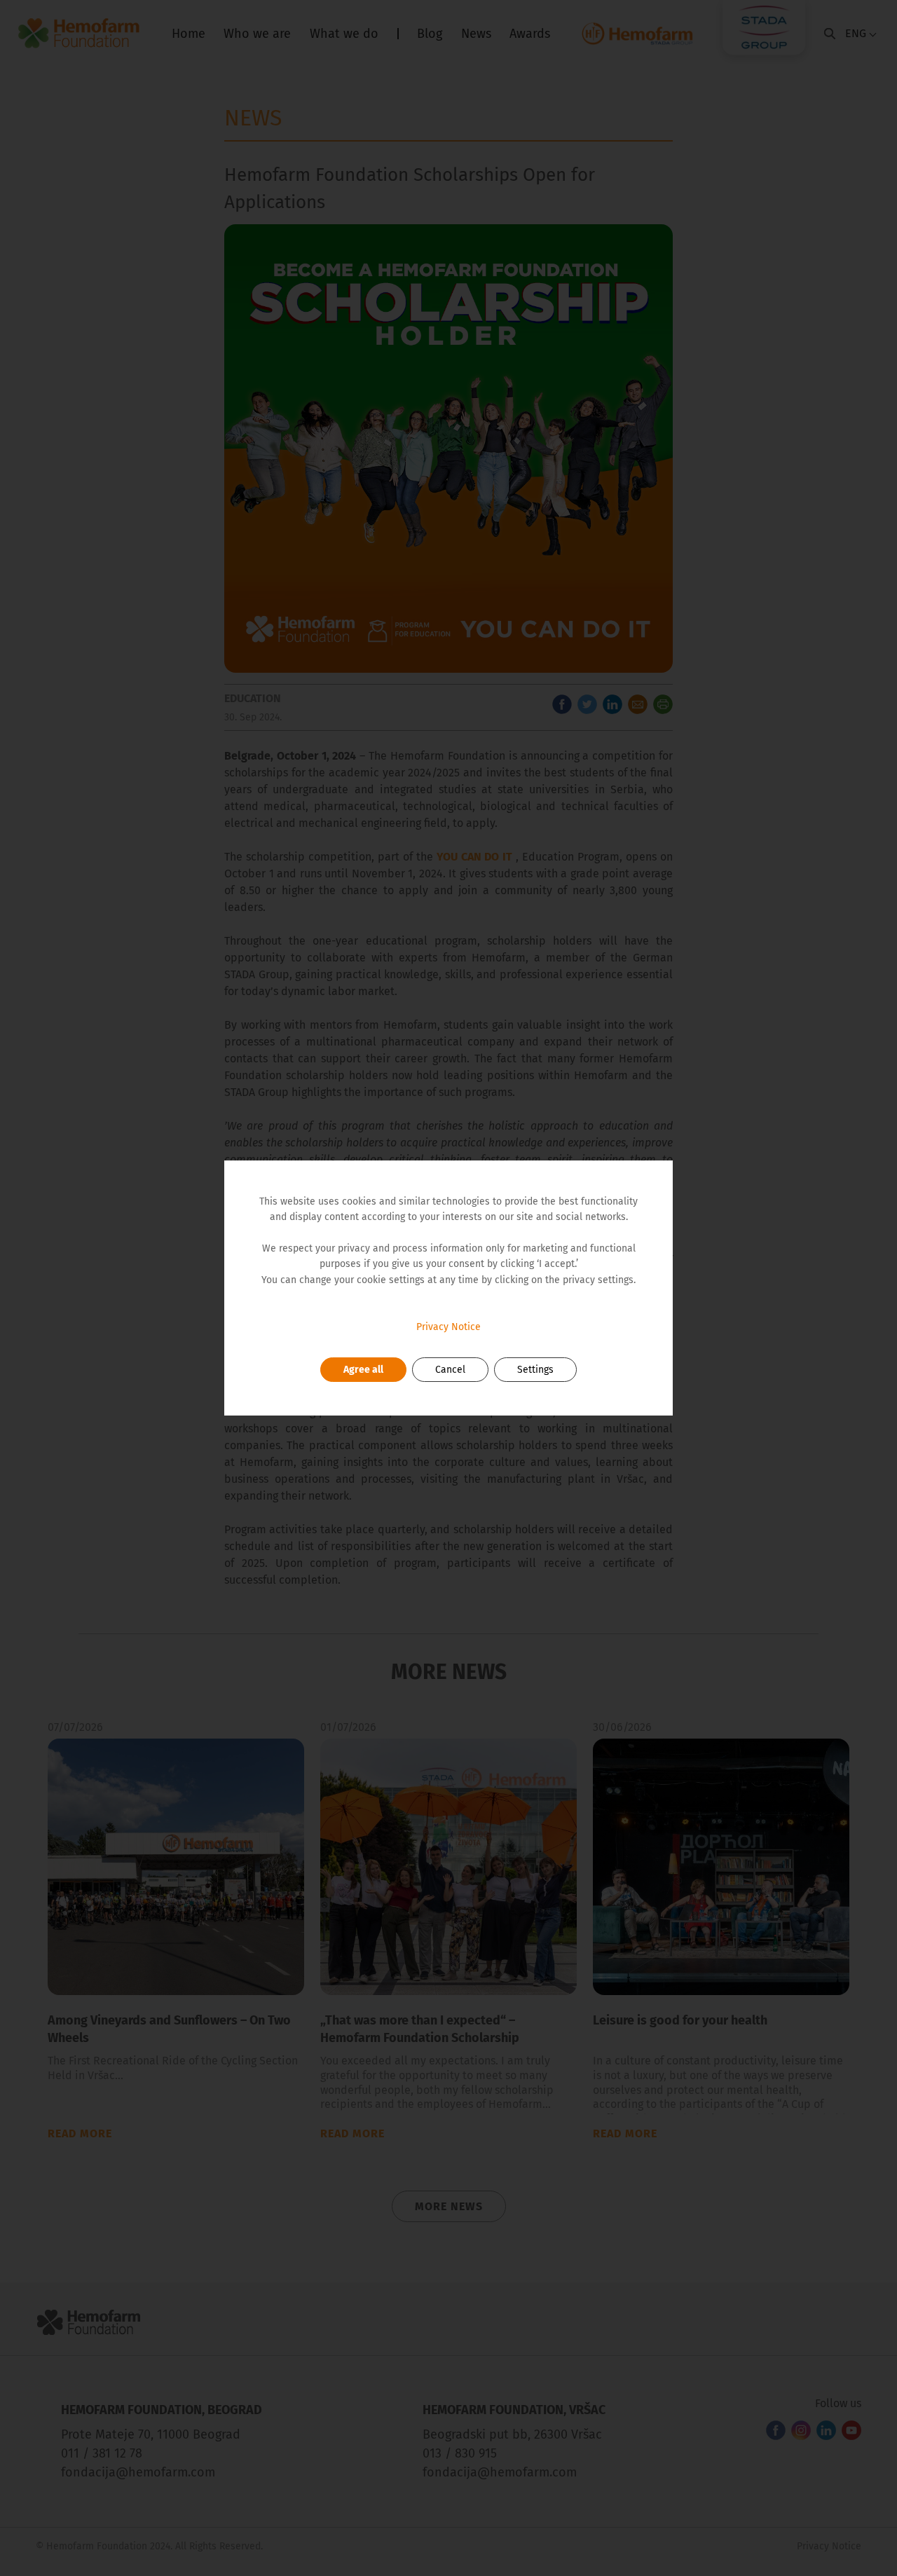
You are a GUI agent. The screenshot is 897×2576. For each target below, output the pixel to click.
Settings (535, 1370)
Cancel (450, 1370)
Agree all (363, 1370)
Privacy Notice (448, 1327)
